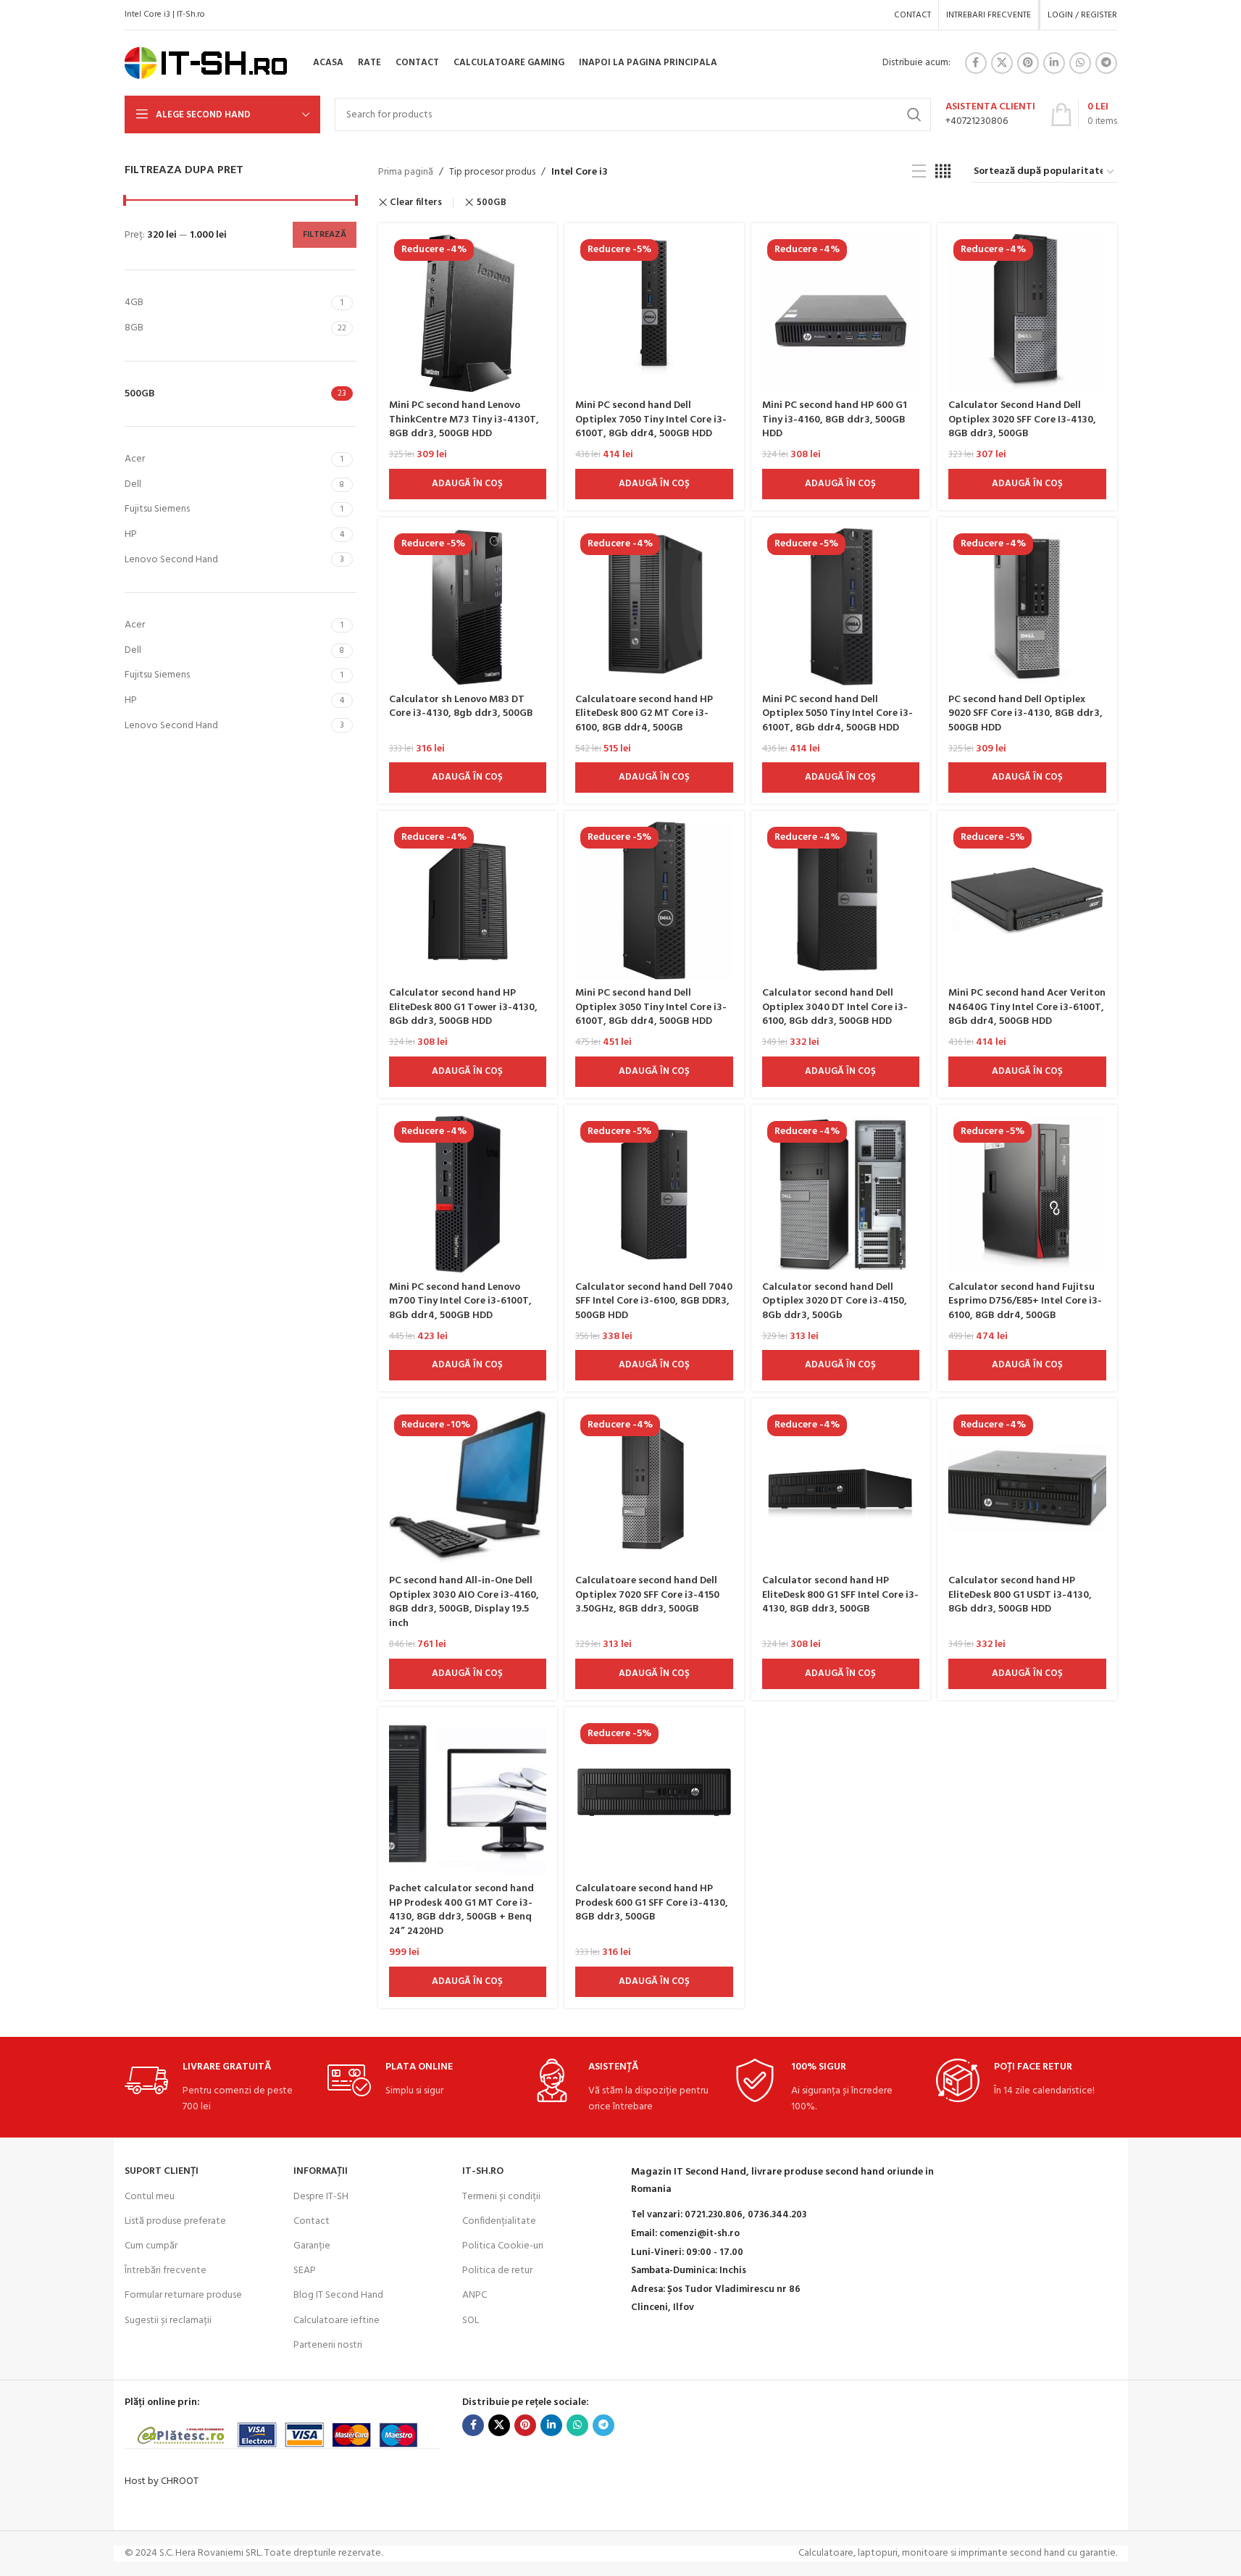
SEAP (305, 2271)
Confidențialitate (499, 2221)
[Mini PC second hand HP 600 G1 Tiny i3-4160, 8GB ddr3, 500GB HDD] (841, 313)
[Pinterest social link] (1028, 63)
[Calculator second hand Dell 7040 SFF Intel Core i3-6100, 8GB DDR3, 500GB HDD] (654, 1195)
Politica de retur (497, 2271)
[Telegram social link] (1106, 63)
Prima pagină (406, 172)
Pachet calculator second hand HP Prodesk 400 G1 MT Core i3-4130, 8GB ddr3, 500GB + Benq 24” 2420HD (461, 1910)
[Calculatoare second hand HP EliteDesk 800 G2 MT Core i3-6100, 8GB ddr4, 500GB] (654, 607)
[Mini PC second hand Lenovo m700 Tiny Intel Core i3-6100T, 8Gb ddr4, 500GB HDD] (468, 1195)
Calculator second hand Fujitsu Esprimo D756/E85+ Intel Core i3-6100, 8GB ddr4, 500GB (1025, 1301)
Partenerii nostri (328, 2345)
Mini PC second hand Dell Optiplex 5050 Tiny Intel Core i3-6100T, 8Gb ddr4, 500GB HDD (837, 714)
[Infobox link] (990, 114)
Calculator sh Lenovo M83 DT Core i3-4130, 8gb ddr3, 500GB (461, 707)
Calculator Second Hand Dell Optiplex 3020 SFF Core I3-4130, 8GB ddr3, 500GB (1022, 420)
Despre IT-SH (321, 2197)
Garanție (312, 2246)
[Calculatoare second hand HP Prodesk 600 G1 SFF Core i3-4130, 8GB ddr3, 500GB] (654, 1797)
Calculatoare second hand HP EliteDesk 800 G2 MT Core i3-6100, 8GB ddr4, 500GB (644, 714)
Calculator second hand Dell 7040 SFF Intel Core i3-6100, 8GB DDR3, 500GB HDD (654, 1301)
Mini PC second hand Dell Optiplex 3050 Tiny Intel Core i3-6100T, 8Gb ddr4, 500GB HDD (651, 1007)
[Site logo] (206, 63)
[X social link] (1002, 63)
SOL (471, 2321)
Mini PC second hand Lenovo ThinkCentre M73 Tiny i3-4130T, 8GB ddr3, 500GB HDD (464, 420)
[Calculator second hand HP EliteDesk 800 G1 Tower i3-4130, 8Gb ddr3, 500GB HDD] (468, 901)
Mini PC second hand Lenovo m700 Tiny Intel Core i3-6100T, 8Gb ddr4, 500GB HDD (460, 1301)
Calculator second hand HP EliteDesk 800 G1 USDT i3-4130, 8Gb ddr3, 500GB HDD (1020, 1595)
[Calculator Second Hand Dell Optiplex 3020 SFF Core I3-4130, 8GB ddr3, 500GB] (1027, 313)
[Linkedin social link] (1054, 63)
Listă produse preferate (175, 2221)
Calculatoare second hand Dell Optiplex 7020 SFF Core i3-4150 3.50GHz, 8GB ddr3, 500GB (647, 1595)
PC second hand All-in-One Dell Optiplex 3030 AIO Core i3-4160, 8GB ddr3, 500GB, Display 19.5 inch (464, 1602)
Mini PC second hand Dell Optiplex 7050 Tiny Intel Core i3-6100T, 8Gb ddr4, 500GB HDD (651, 420)
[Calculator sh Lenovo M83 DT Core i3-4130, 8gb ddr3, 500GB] (468, 607)
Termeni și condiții (501, 2197)
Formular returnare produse (183, 2295)
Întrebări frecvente (166, 2271)
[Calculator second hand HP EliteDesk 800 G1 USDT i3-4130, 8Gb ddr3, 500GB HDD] (1027, 1488)
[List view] (919, 172)
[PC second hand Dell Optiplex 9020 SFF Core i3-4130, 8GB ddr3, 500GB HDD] (1027, 607)
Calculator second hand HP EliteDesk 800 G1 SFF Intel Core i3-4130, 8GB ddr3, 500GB (840, 1595)
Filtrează (325, 235)
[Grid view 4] (943, 172)
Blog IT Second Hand (338, 2295)
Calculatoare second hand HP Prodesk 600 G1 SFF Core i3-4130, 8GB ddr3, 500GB (652, 1903)
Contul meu (150, 2197)
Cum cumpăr (151, 2246)
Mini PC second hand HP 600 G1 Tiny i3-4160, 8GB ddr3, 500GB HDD (835, 420)
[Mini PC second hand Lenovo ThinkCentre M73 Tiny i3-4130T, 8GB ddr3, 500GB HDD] (468, 313)
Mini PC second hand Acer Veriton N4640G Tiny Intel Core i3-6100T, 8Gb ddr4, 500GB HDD (1027, 1007)
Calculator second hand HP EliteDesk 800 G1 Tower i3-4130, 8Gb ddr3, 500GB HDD (463, 1007)
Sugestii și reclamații (168, 2321)
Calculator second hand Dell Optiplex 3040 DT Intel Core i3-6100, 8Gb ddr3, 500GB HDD (835, 1007)
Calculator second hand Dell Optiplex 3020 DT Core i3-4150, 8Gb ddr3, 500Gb (835, 1301)
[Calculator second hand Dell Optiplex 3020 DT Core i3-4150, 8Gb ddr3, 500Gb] (841, 1195)
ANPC (475, 2295)
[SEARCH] (914, 114)
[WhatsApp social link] (1080, 63)
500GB (492, 203)
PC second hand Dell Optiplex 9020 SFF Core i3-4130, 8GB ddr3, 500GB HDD (1025, 714)
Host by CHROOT (162, 2481)
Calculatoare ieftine (337, 2321)
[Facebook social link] (976, 63)
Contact (312, 2221)
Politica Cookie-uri (503, 2246)
